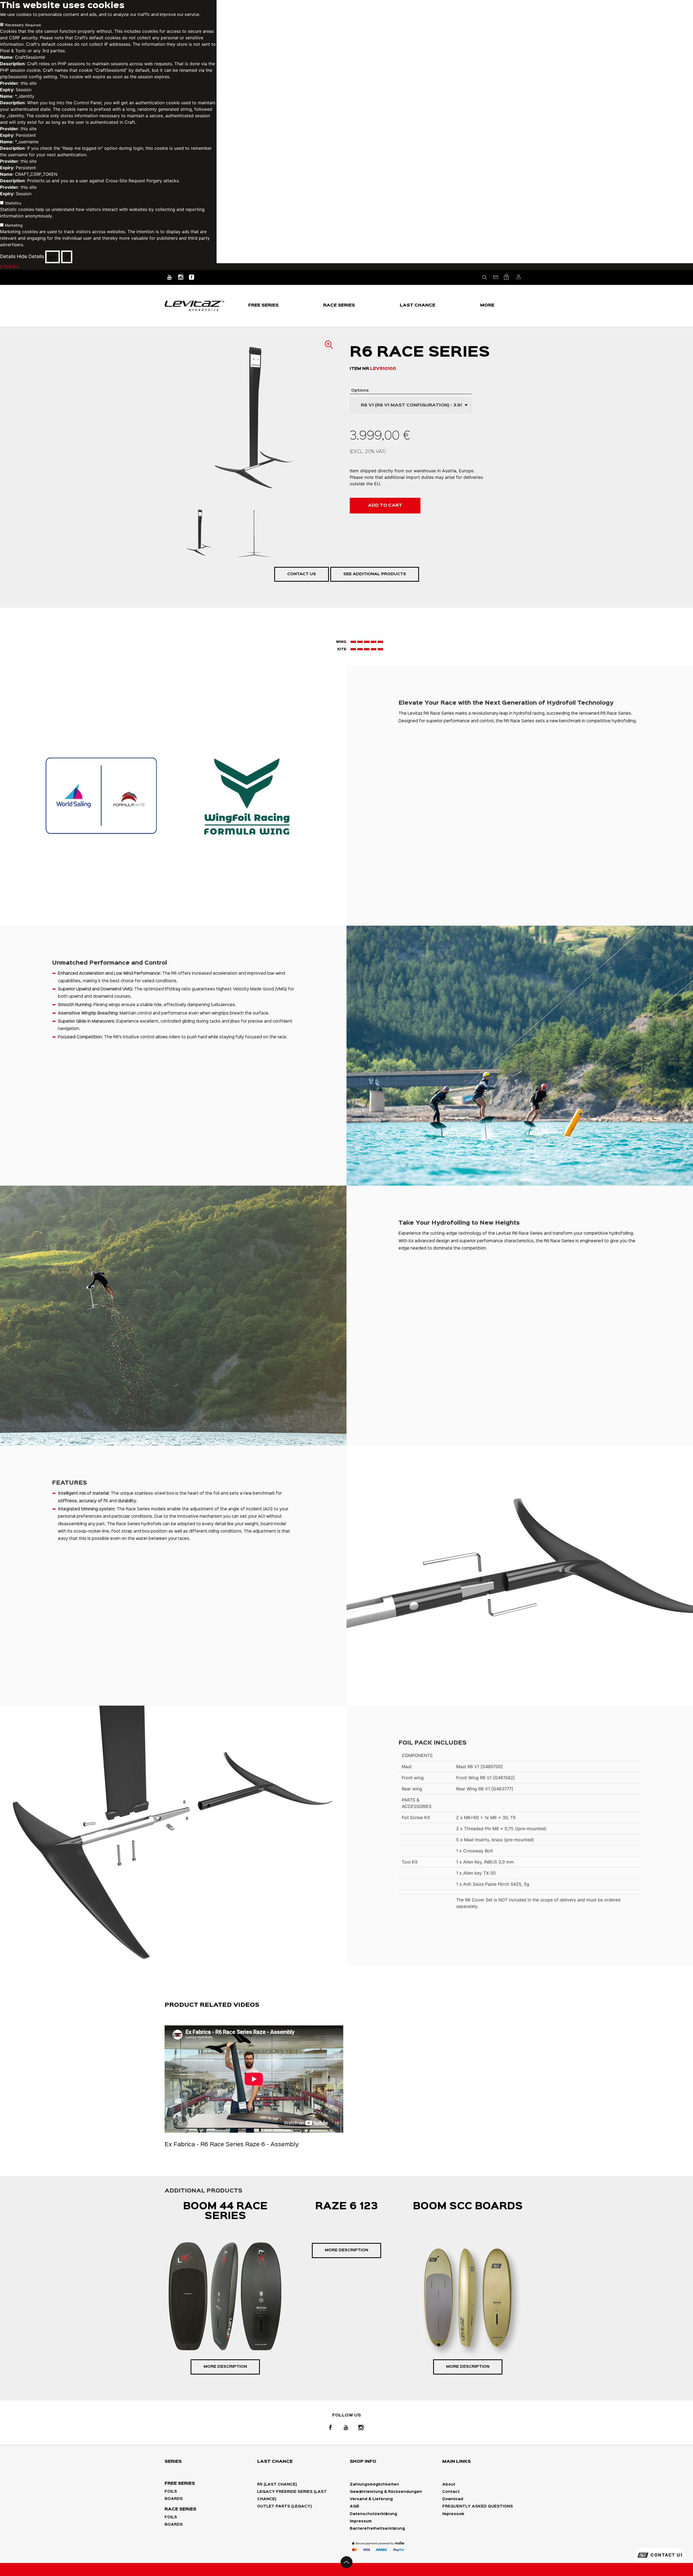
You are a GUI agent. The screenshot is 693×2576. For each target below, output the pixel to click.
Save (53, 257)
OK (67, 257)
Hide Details (30, 257)
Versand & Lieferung (371, 2499)
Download (453, 2499)
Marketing (14, 225)
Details (8, 257)
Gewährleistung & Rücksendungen (386, 2492)
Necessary (23, 25)
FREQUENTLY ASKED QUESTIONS (478, 2506)
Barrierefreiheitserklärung (377, 2529)
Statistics (13, 203)
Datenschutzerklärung (373, 2514)
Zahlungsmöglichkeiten (374, 2484)
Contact (451, 2492)
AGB (354, 2506)
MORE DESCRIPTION (225, 2367)
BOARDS (174, 2499)
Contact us (302, 574)
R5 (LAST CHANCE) (277, 2484)
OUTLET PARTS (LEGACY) (285, 2506)
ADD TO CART (385, 505)
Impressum (361, 2521)
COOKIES (9, 266)
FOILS (171, 2492)
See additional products (375, 574)
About (449, 2484)
